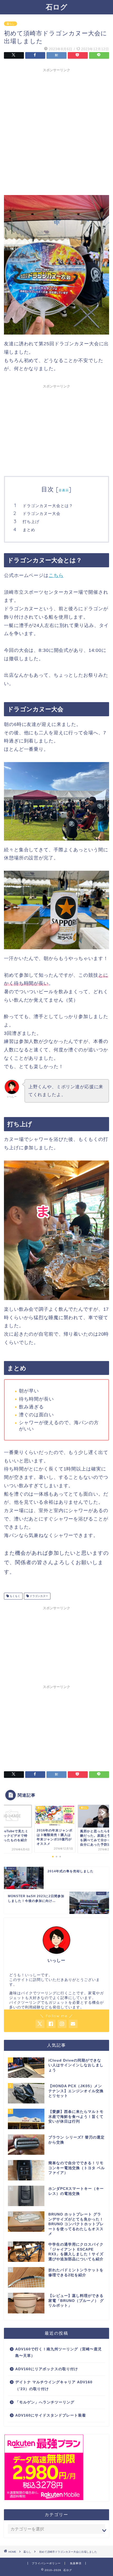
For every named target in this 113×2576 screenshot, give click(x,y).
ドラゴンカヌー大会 (42, 513)
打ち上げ (31, 522)
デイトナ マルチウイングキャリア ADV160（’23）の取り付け (54, 2386)
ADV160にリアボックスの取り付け (47, 2369)
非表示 (64, 490)
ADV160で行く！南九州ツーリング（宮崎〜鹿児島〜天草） (58, 2353)
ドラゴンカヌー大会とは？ (48, 506)
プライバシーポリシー (46, 2563)
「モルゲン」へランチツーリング (45, 2402)
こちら (56, 575)
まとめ (29, 530)
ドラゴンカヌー (38, 1596)
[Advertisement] (56, 131)
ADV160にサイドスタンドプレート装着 (51, 2415)
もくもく (15, 1596)
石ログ (57, 7)
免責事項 (76, 2563)
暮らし (11, 24)
